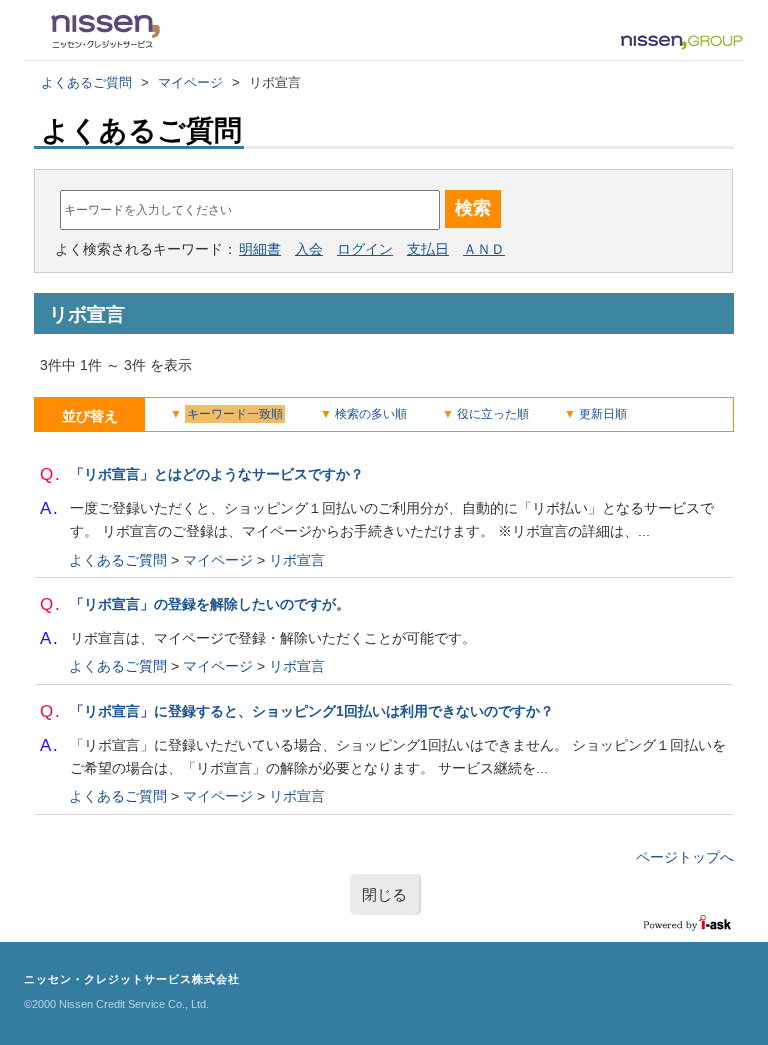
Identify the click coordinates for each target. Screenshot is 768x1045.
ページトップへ (685, 857)
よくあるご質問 (86, 82)
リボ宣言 (297, 560)
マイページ (190, 82)
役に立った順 (493, 414)
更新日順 (603, 414)
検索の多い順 (371, 414)
